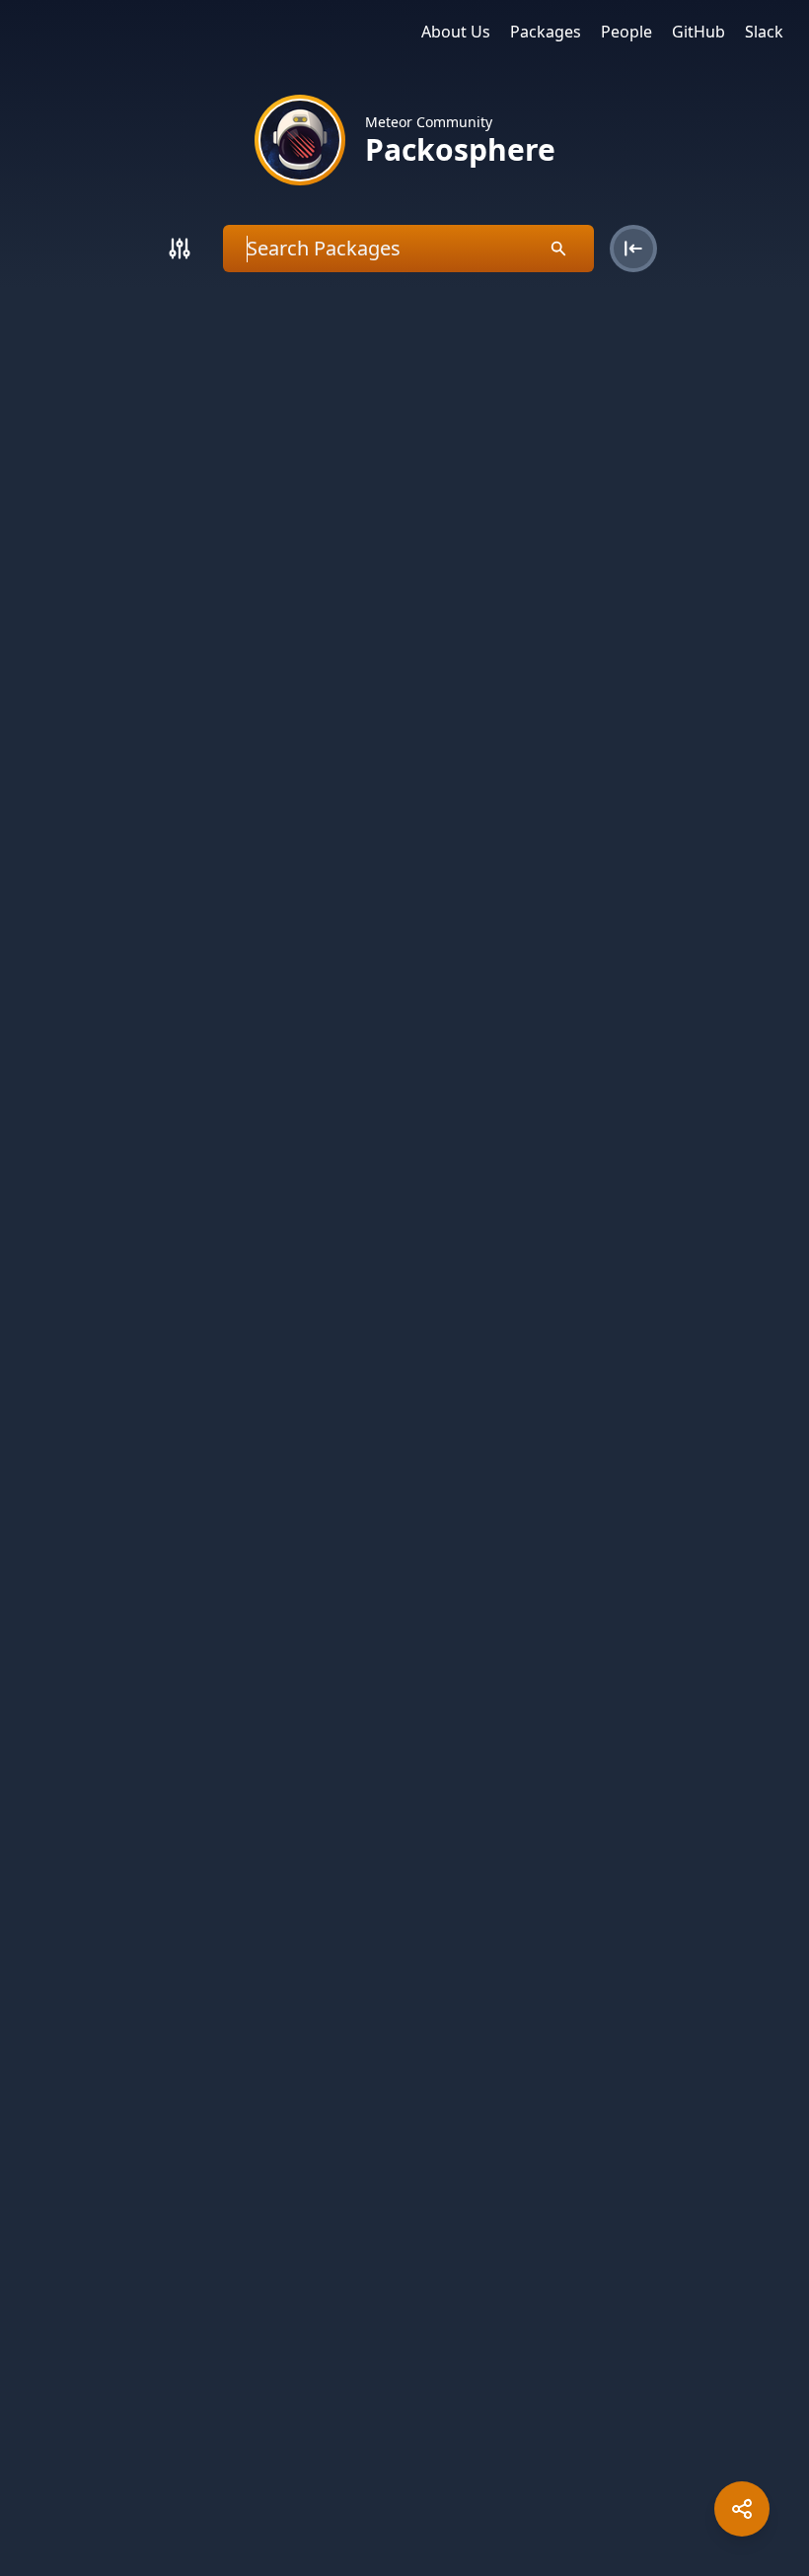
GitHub (699, 32)
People (626, 32)
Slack (764, 32)
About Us (456, 32)
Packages (546, 32)
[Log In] (633, 249)
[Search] (180, 249)
